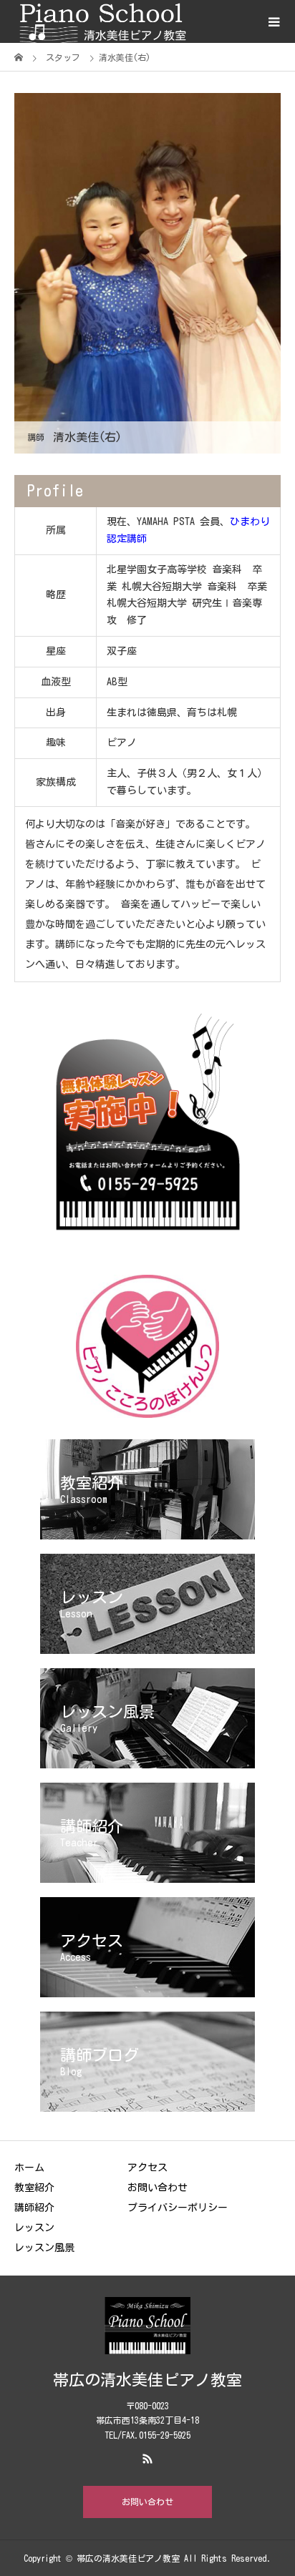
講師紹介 (34, 2208)
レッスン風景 (44, 2248)
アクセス (147, 2168)
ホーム (29, 2168)
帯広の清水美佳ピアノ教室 (147, 2380)
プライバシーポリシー (178, 2208)
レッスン (34, 2228)
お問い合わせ (158, 2188)
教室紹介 (34, 2188)
